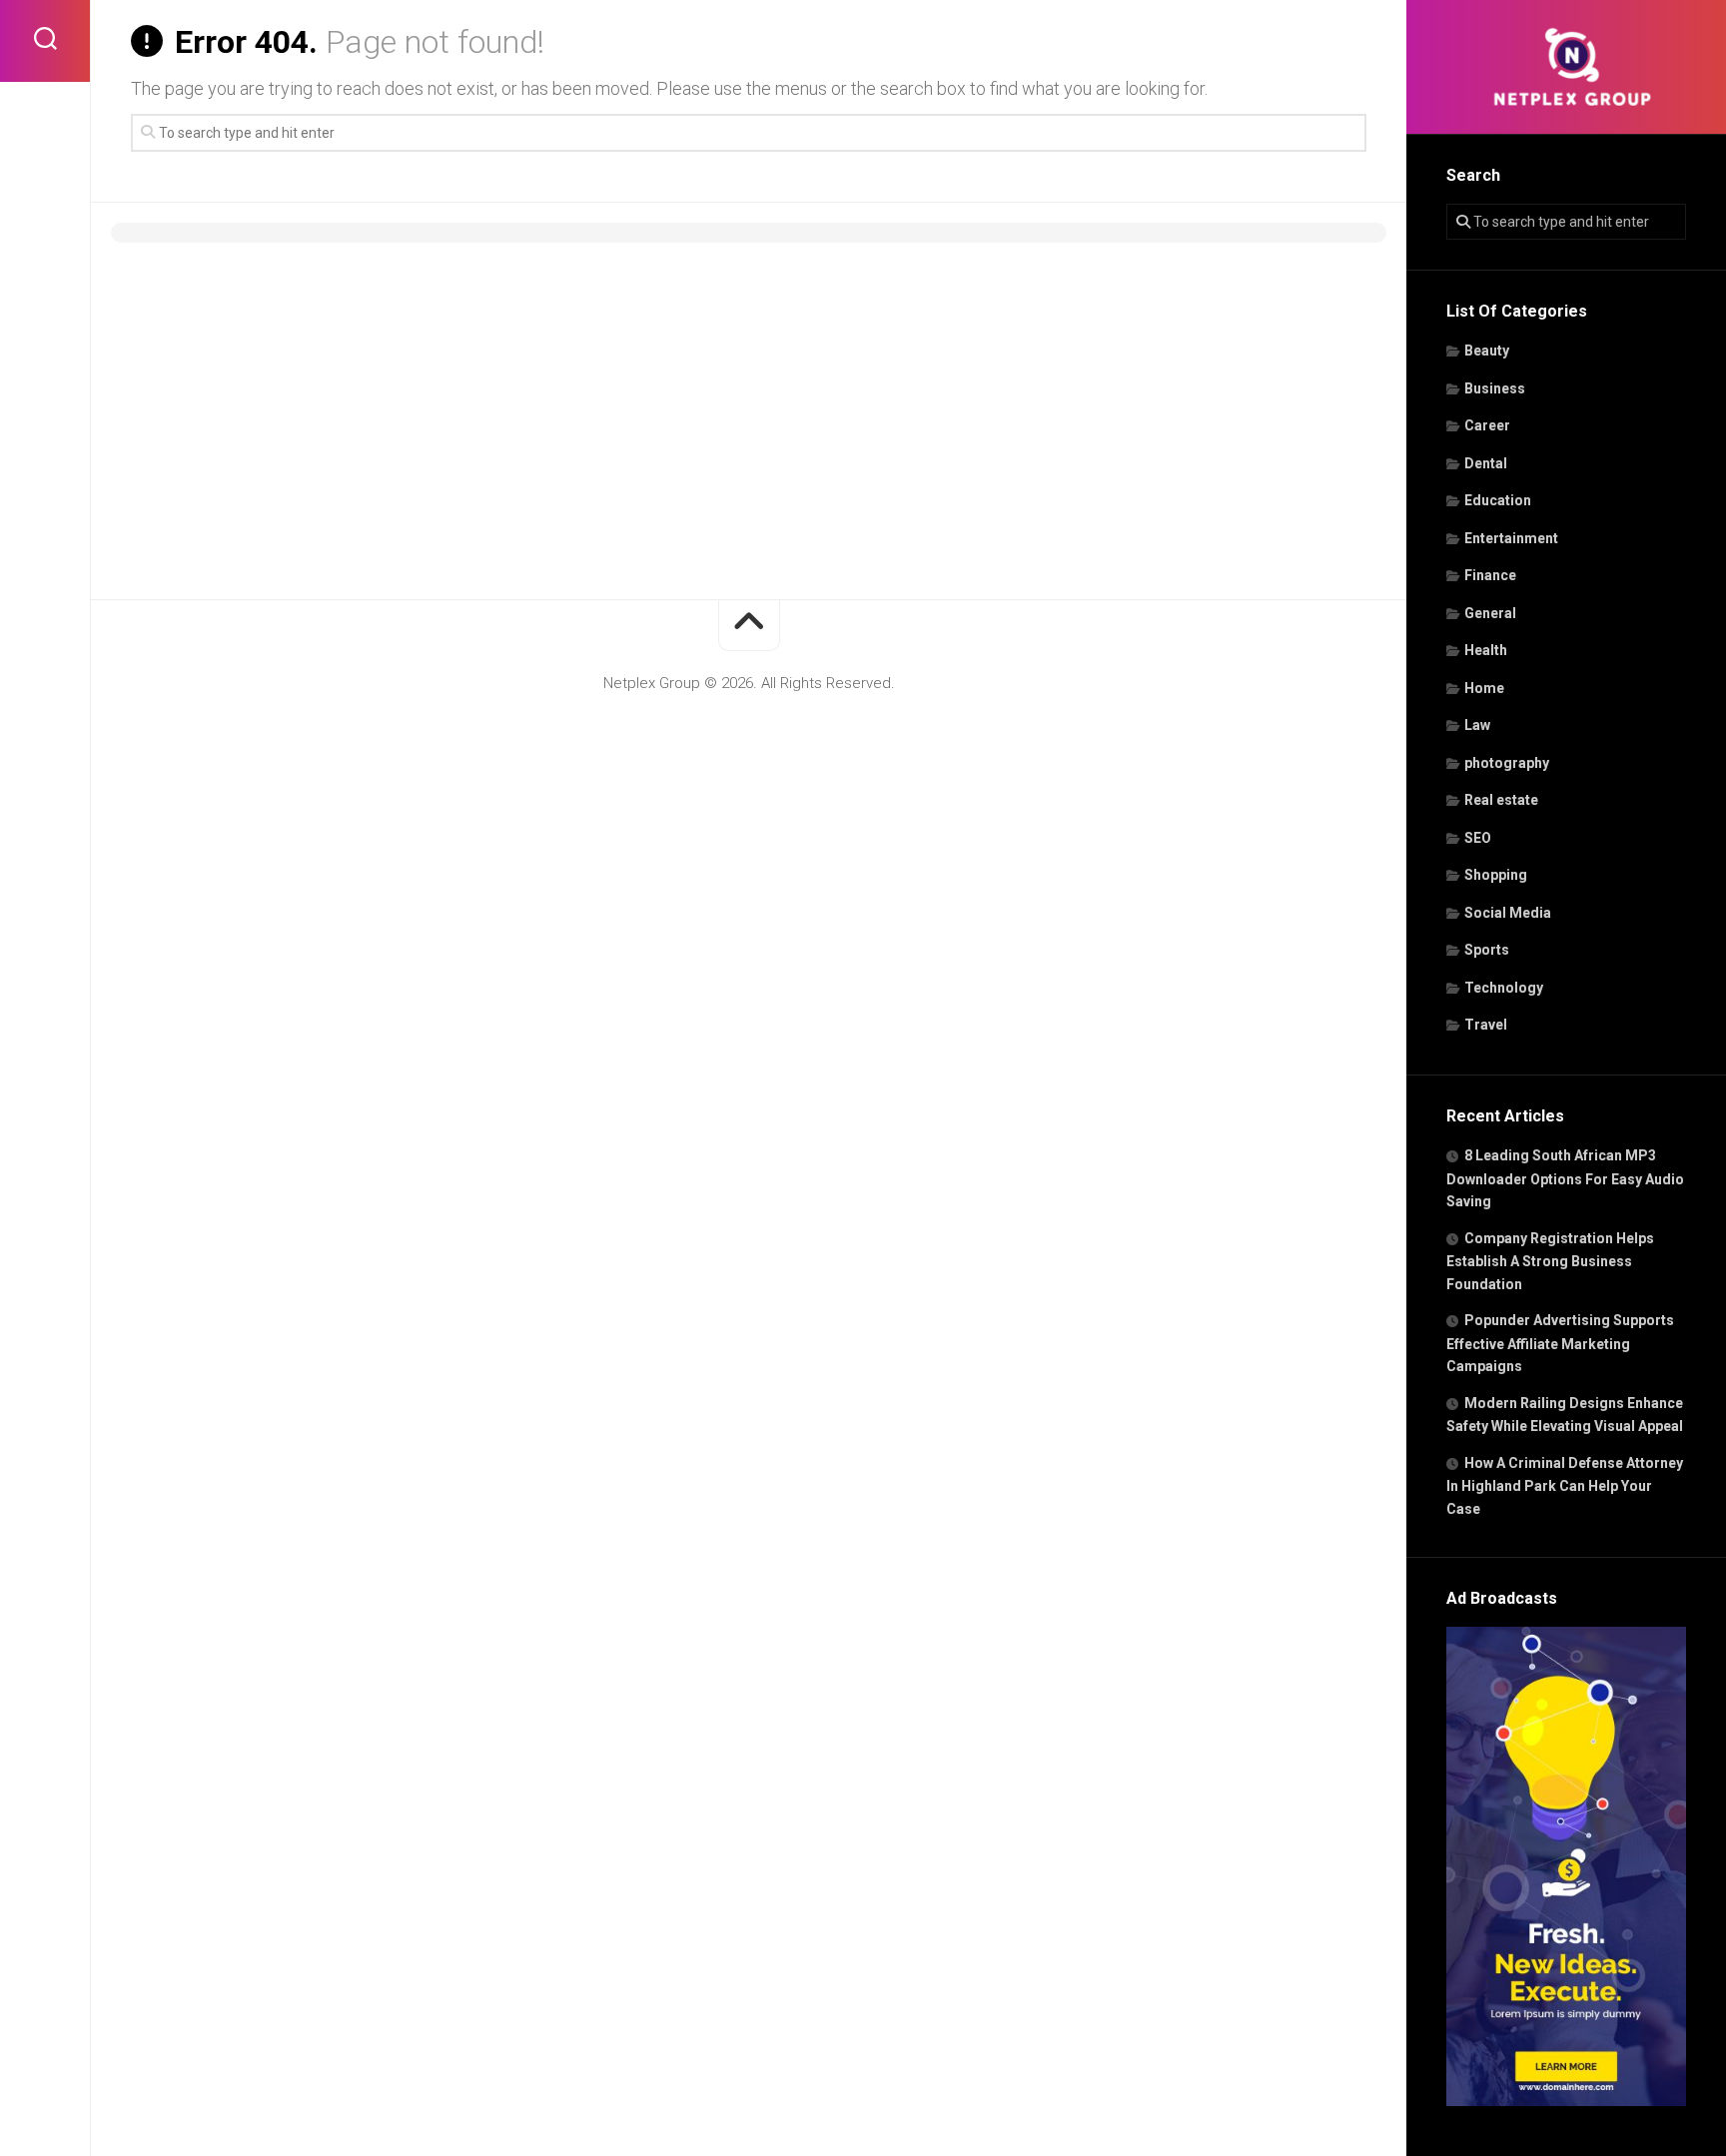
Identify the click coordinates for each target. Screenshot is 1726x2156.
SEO (1478, 838)
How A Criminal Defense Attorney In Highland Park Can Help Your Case (1565, 1486)
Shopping (1496, 875)
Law (1477, 725)
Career (1487, 425)
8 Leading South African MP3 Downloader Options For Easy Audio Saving (1565, 1178)
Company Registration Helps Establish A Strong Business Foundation (1550, 1261)
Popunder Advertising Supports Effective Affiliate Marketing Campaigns (1560, 1343)
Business (1495, 388)
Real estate (1501, 800)
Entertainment (1511, 538)
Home (1484, 688)
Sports (1487, 950)
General (1490, 613)
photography (1507, 763)
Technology (1504, 988)
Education (1498, 500)
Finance (1490, 575)
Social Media (1508, 913)
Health (1486, 650)
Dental (1486, 463)
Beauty (1487, 351)
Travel (1486, 1025)
